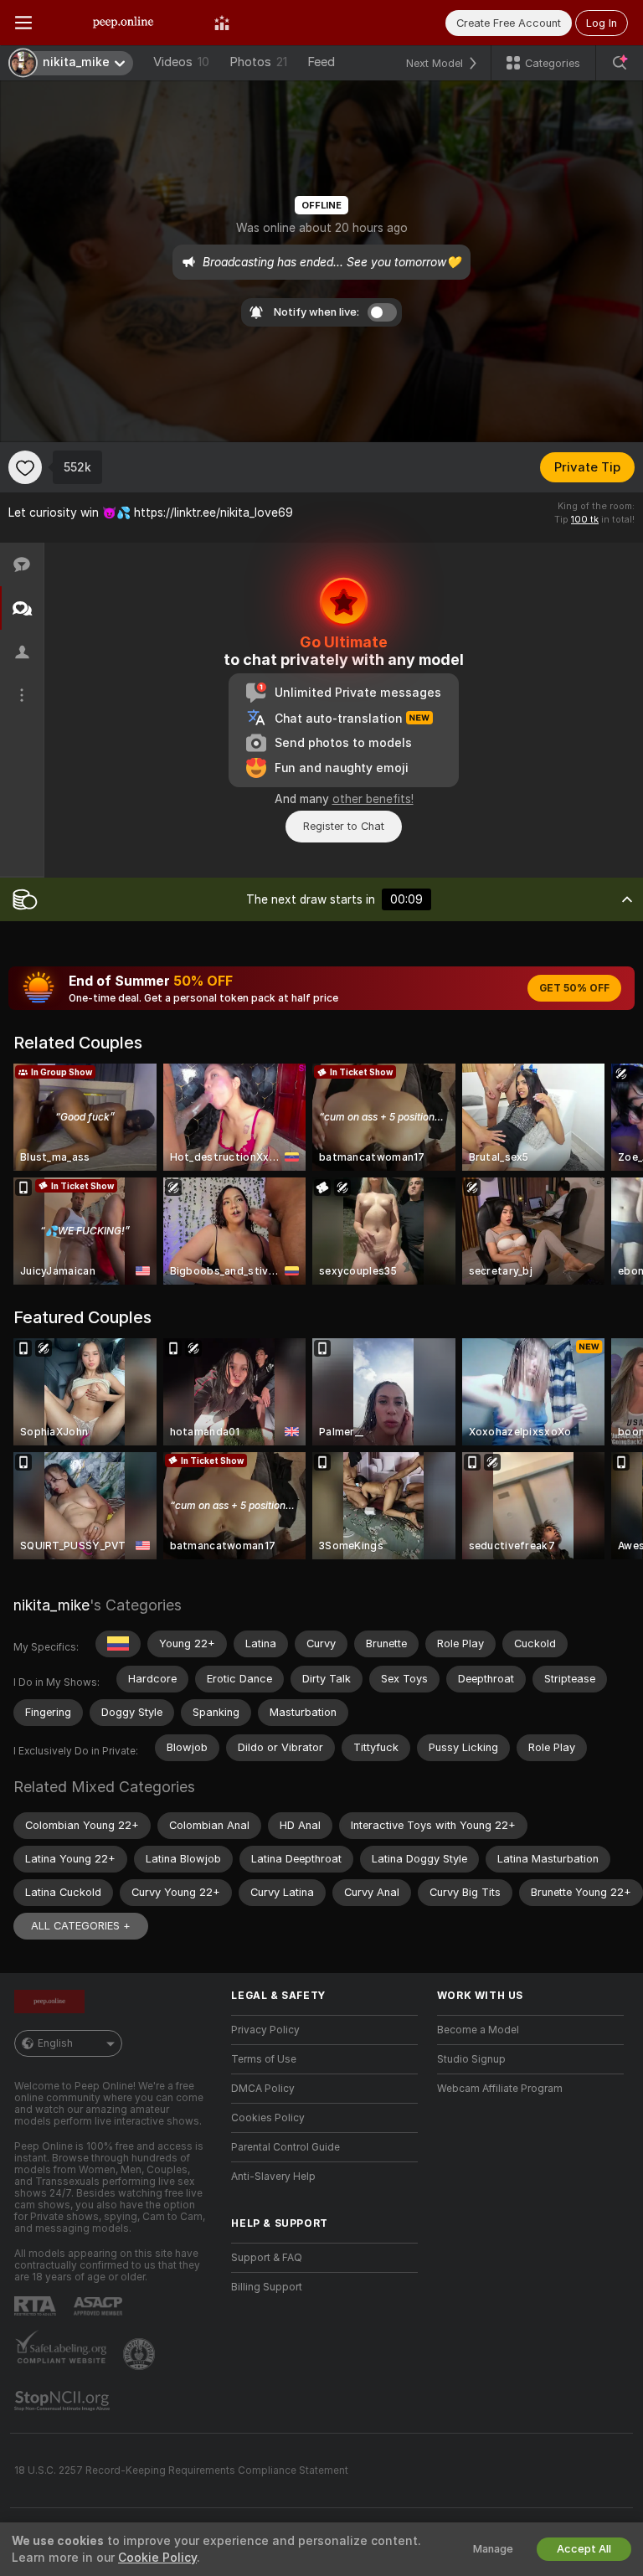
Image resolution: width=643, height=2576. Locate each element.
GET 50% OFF (574, 988)
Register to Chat (344, 826)
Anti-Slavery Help (273, 2177)
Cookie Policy (157, 2558)
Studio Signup (471, 2059)
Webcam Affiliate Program (500, 2089)
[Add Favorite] (25, 467)
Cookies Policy (268, 2118)
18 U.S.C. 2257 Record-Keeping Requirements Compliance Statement (181, 2470)
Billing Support (267, 2287)
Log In (602, 23)
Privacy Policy (265, 2030)
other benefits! (373, 799)
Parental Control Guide (285, 2147)
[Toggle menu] (23, 23)
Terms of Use (264, 2059)
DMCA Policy (263, 2089)
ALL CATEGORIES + (81, 1926)
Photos (258, 62)
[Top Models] (222, 23)
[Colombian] (118, 1644)
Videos (181, 62)
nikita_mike (51, 1605)
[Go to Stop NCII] (64, 2401)
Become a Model (478, 2030)
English (55, 2043)
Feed (321, 62)
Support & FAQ (267, 2258)
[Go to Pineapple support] (141, 2354)
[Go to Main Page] (123, 23)
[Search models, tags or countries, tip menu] (620, 63)
